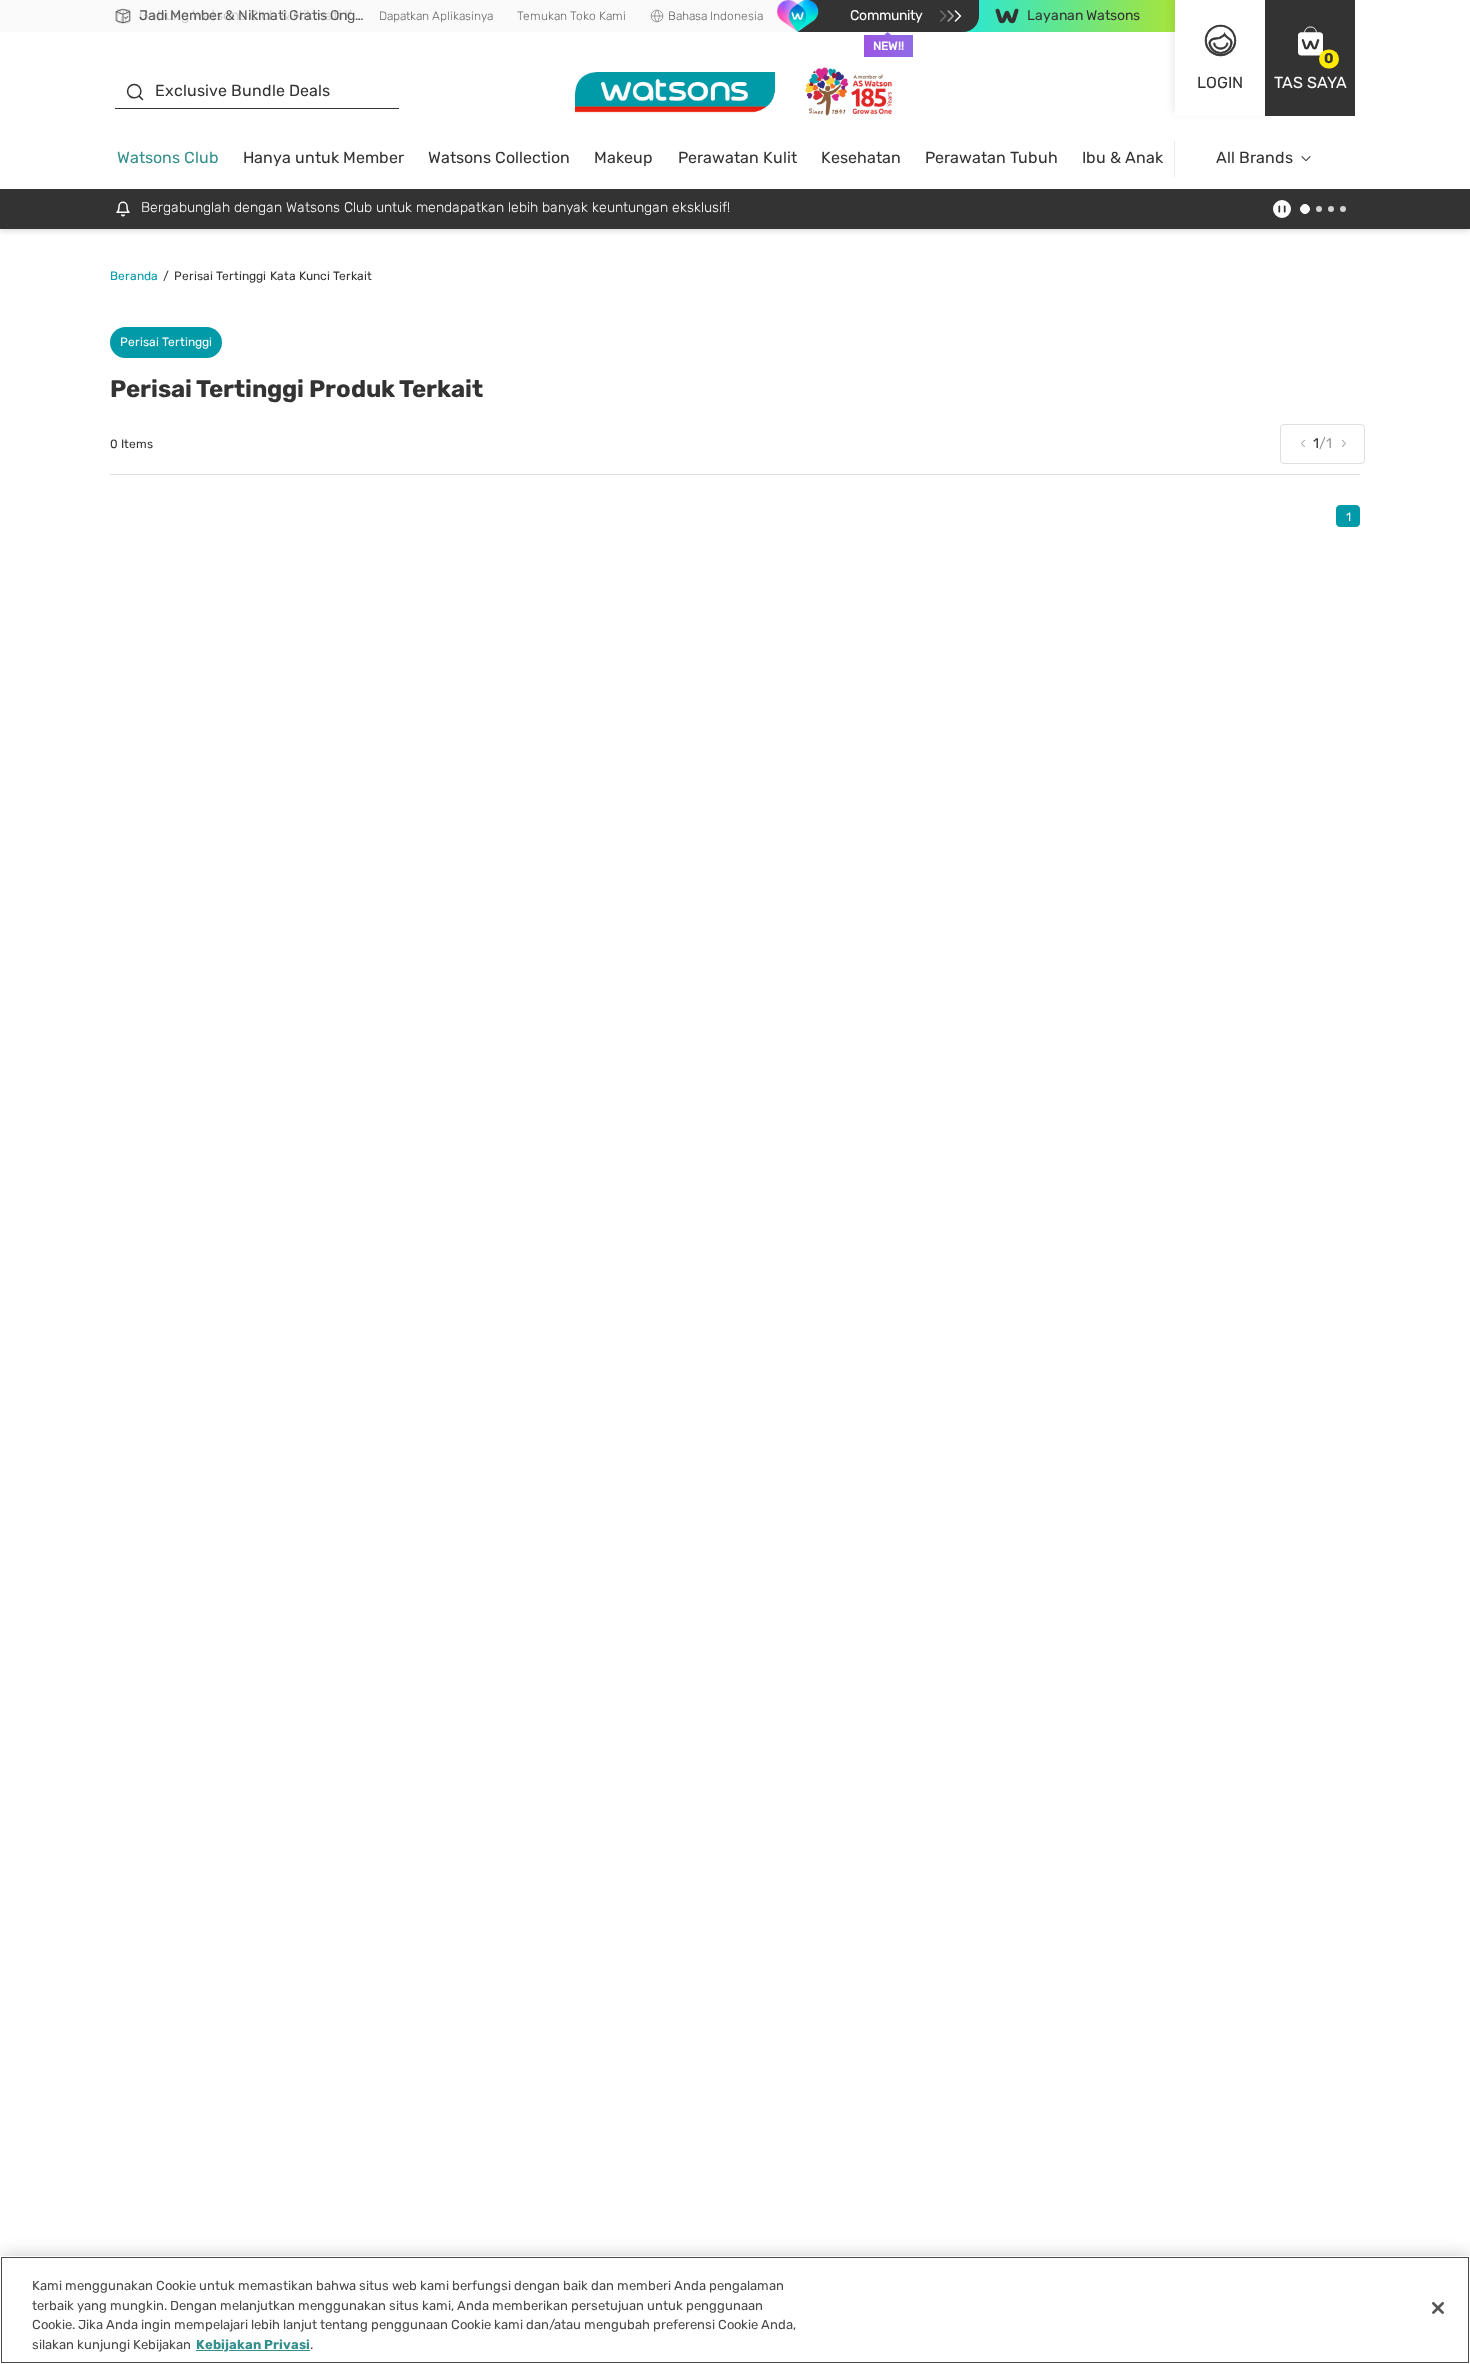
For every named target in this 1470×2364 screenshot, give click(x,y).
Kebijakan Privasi (253, 2343)
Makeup (623, 157)
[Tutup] (1438, 2308)
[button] (1310, 58)
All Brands (1254, 157)
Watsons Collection (499, 157)
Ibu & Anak (1122, 157)
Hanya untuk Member (323, 157)
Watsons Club (168, 157)
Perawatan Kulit (737, 157)
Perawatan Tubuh (991, 157)
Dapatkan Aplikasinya (436, 16)
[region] (735, 2310)
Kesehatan (861, 157)
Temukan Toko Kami (571, 16)
